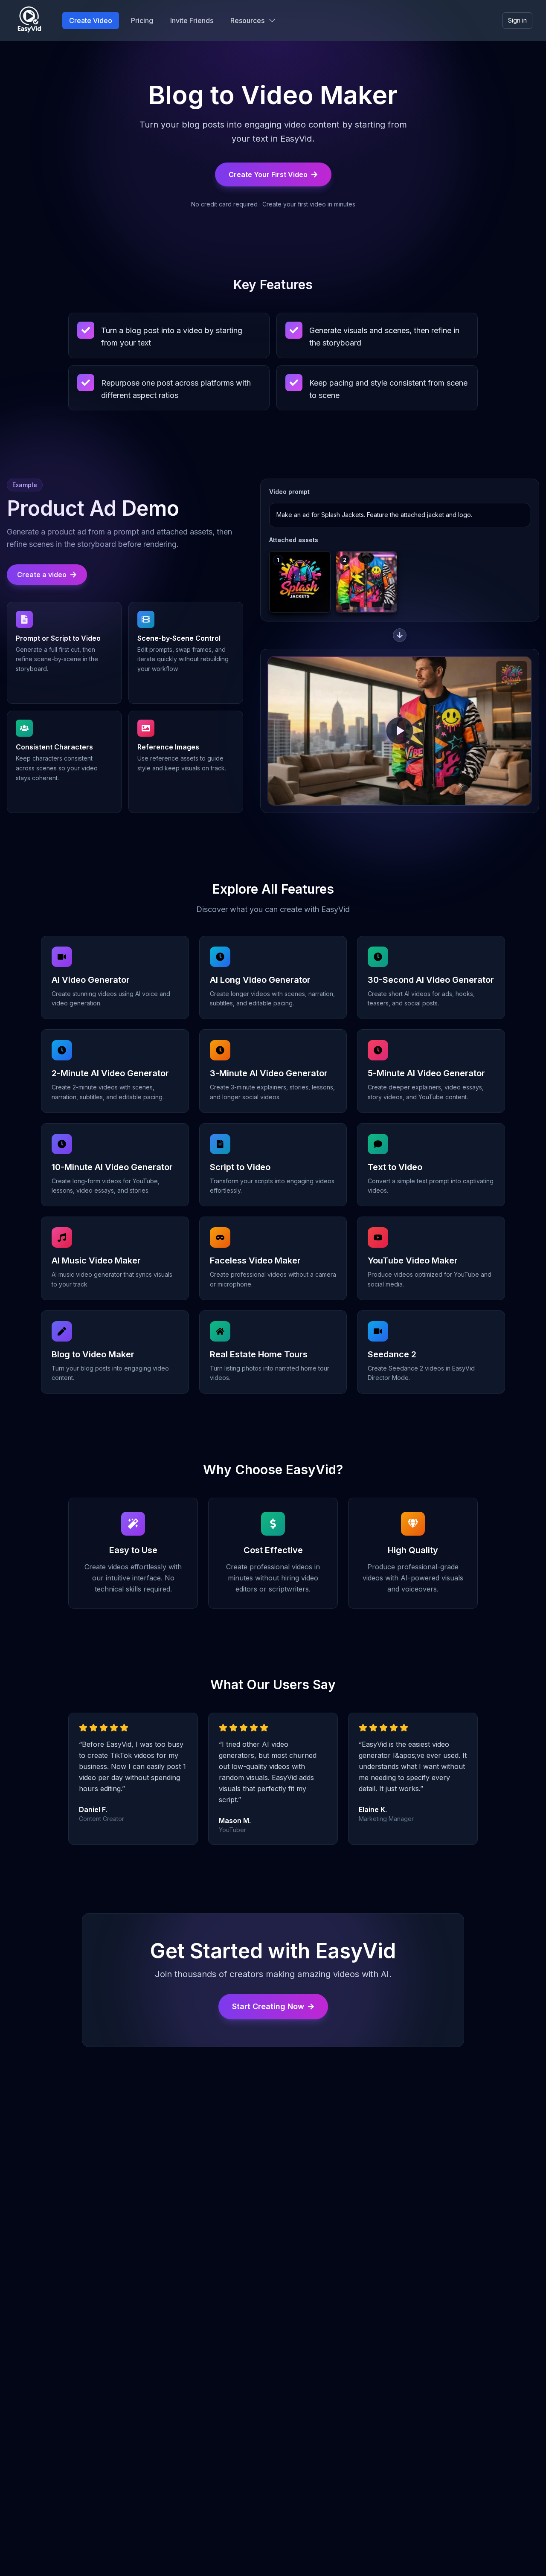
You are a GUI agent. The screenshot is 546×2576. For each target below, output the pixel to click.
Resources (247, 20)
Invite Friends (192, 20)
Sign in (517, 20)
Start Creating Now (268, 2006)
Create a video (42, 575)
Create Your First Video (268, 174)
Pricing (142, 20)
